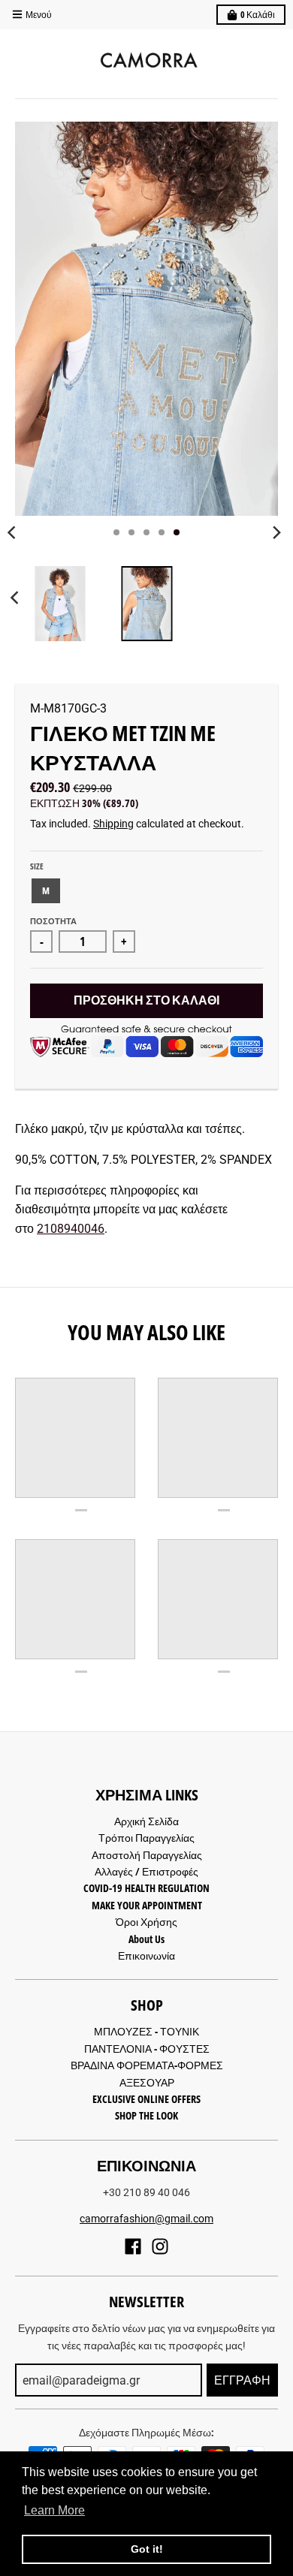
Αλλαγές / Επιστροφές (146, 1871)
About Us (146, 1939)
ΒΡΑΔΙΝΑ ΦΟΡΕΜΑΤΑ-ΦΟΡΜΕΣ (147, 2065)
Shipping (113, 824)
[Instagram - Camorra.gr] (160, 2246)
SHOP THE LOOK (146, 2115)
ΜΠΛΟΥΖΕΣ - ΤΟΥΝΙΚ (146, 2031)
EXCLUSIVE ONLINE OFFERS (146, 2099)
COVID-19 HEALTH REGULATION (146, 1888)
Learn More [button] (54, 2510)
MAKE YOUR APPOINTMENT (147, 1905)
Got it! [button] (147, 2549)
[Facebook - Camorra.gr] (133, 2246)
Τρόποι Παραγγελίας (146, 1838)
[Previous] (17, 598)
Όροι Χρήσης (146, 1922)
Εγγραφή (242, 2380)
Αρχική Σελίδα (146, 1821)
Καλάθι (258, 15)
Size (37, 866)
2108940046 (71, 1229)
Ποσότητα (53, 921)
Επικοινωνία (146, 1955)
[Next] (276, 532)
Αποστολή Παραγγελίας (147, 1855)
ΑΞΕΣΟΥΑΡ (147, 2082)
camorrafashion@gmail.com (146, 2219)
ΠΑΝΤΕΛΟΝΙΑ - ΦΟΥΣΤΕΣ (147, 2049)
